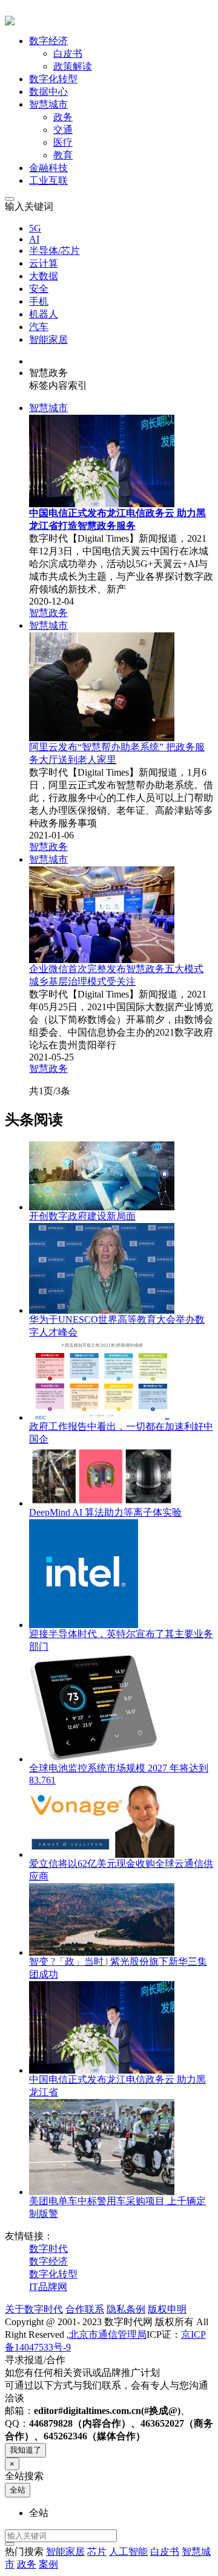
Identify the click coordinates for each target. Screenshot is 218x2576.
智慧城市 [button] (48, 104)
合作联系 (85, 2309)
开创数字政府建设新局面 (82, 1216)
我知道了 (25, 2450)
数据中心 (48, 92)
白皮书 (68, 54)
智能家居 (48, 339)
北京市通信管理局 (108, 2334)
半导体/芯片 (54, 251)
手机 (39, 301)
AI (34, 239)
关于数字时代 (34, 2309)
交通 (63, 130)
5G (35, 228)
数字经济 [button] (48, 41)
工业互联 (48, 180)
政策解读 (73, 66)
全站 (18, 2490)
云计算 (44, 263)
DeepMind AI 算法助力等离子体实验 (105, 1512)
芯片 (97, 2552)
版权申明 (167, 2309)
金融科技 (48, 168)
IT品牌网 (48, 2287)
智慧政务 (48, 613)
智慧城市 (48, 408)
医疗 (63, 142)
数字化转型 (53, 79)
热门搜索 (24, 2552)
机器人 (44, 314)
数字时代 (48, 2249)
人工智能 (128, 2552)
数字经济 (48, 2261)
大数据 (44, 276)
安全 (39, 289)
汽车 (39, 327)
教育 (63, 155)
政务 (63, 117)
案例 (48, 2564)
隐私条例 (126, 2309)
